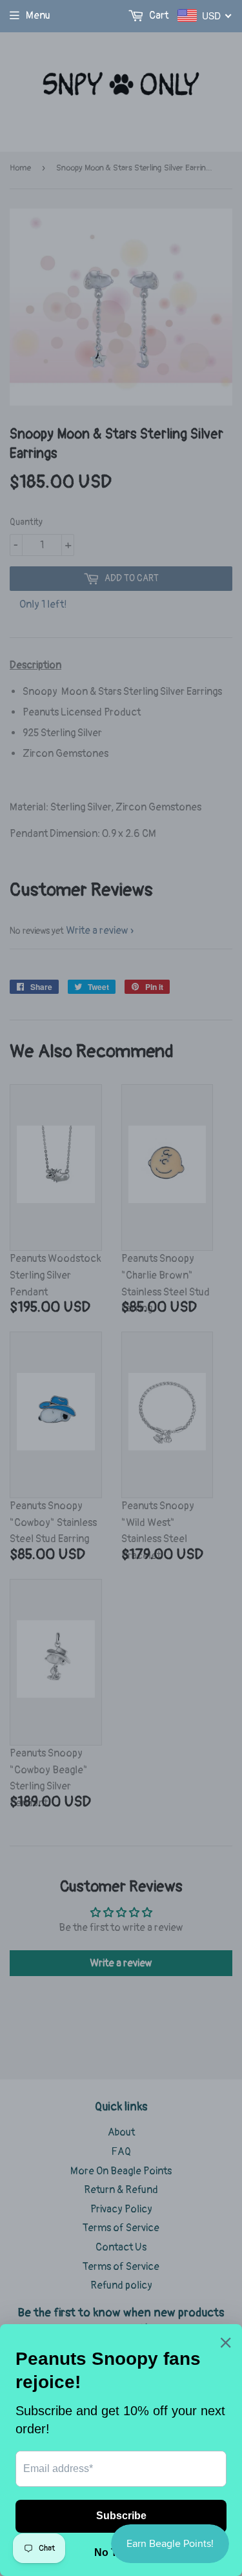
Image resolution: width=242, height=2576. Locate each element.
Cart (158, 15)
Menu (38, 15)
